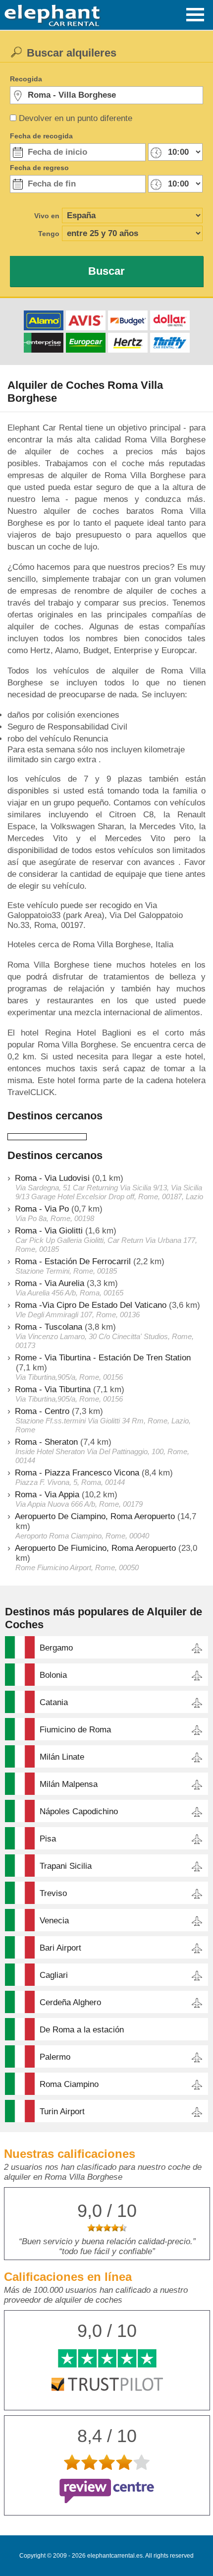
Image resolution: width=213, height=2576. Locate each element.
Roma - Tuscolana (49, 1327)
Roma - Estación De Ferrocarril (73, 1261)
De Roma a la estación (82, 2030)
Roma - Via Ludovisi (52, 1178)
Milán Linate (62, 1757)
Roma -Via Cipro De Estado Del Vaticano (91, 1305)
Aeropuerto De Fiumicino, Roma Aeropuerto (95, 1548)
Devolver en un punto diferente (76, 118)
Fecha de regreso (39, 168)
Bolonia (53, 1675)
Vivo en (47, 216)
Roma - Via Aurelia (50, 1283)
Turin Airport (62, 2112)
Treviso (53, 1893)
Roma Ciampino (69, 2084)
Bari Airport (60, 1948)
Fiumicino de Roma (75, 1730)
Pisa (48, 1839)
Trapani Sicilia (66, 1866)
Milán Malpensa (69, 1784)
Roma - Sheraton (46, 1442)
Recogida (26, 79)
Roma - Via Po (42, 1209)
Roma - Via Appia (47, 1495)
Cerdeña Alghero (70, 2002)
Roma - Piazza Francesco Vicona (77, 1473)
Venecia (54, 1921)
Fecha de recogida (41, 136)
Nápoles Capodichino (79, 1811)
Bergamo (56, 1648)
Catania (54, 1702)
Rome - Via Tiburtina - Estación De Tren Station (103, 1358)
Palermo (55, 2057)
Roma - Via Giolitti (49, 1231)
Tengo (49, 234)
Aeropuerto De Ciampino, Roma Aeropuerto (95, 1516)
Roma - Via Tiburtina (53, 1389)
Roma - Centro (42, 1411)
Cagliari (54, 1975)
